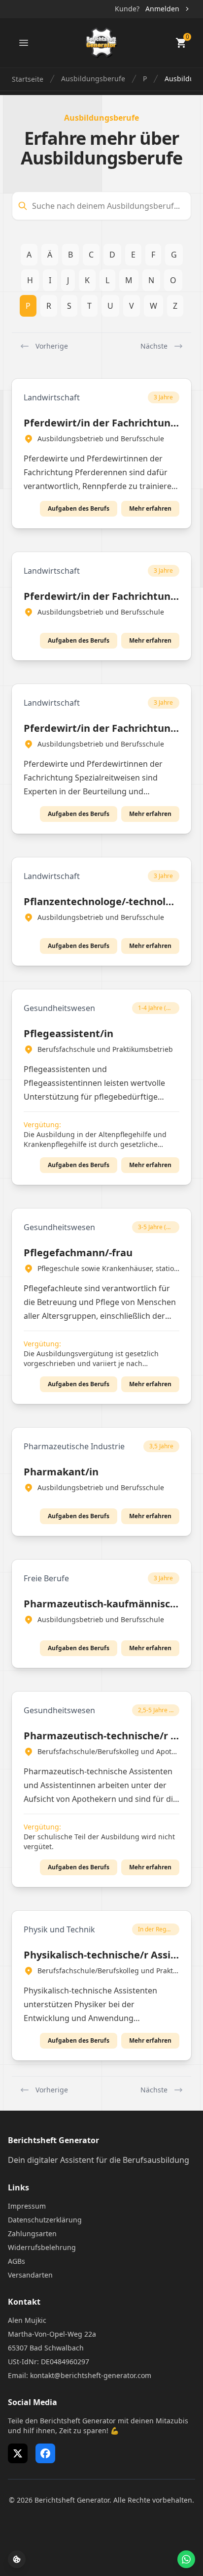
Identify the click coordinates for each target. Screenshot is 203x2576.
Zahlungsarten (32, 2234)
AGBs (17, 2261)
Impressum (27, 2206)
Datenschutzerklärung (45, 2220)
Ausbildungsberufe (93, 79)
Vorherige (52, 346)
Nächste (154, 346)
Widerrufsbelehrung (42, 2247)
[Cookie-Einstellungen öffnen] (17, 2559)
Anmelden (162, 9)
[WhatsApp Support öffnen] (186, 2559)
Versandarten (30, 2275)
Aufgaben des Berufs (79, 508)
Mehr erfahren (150, 508)
